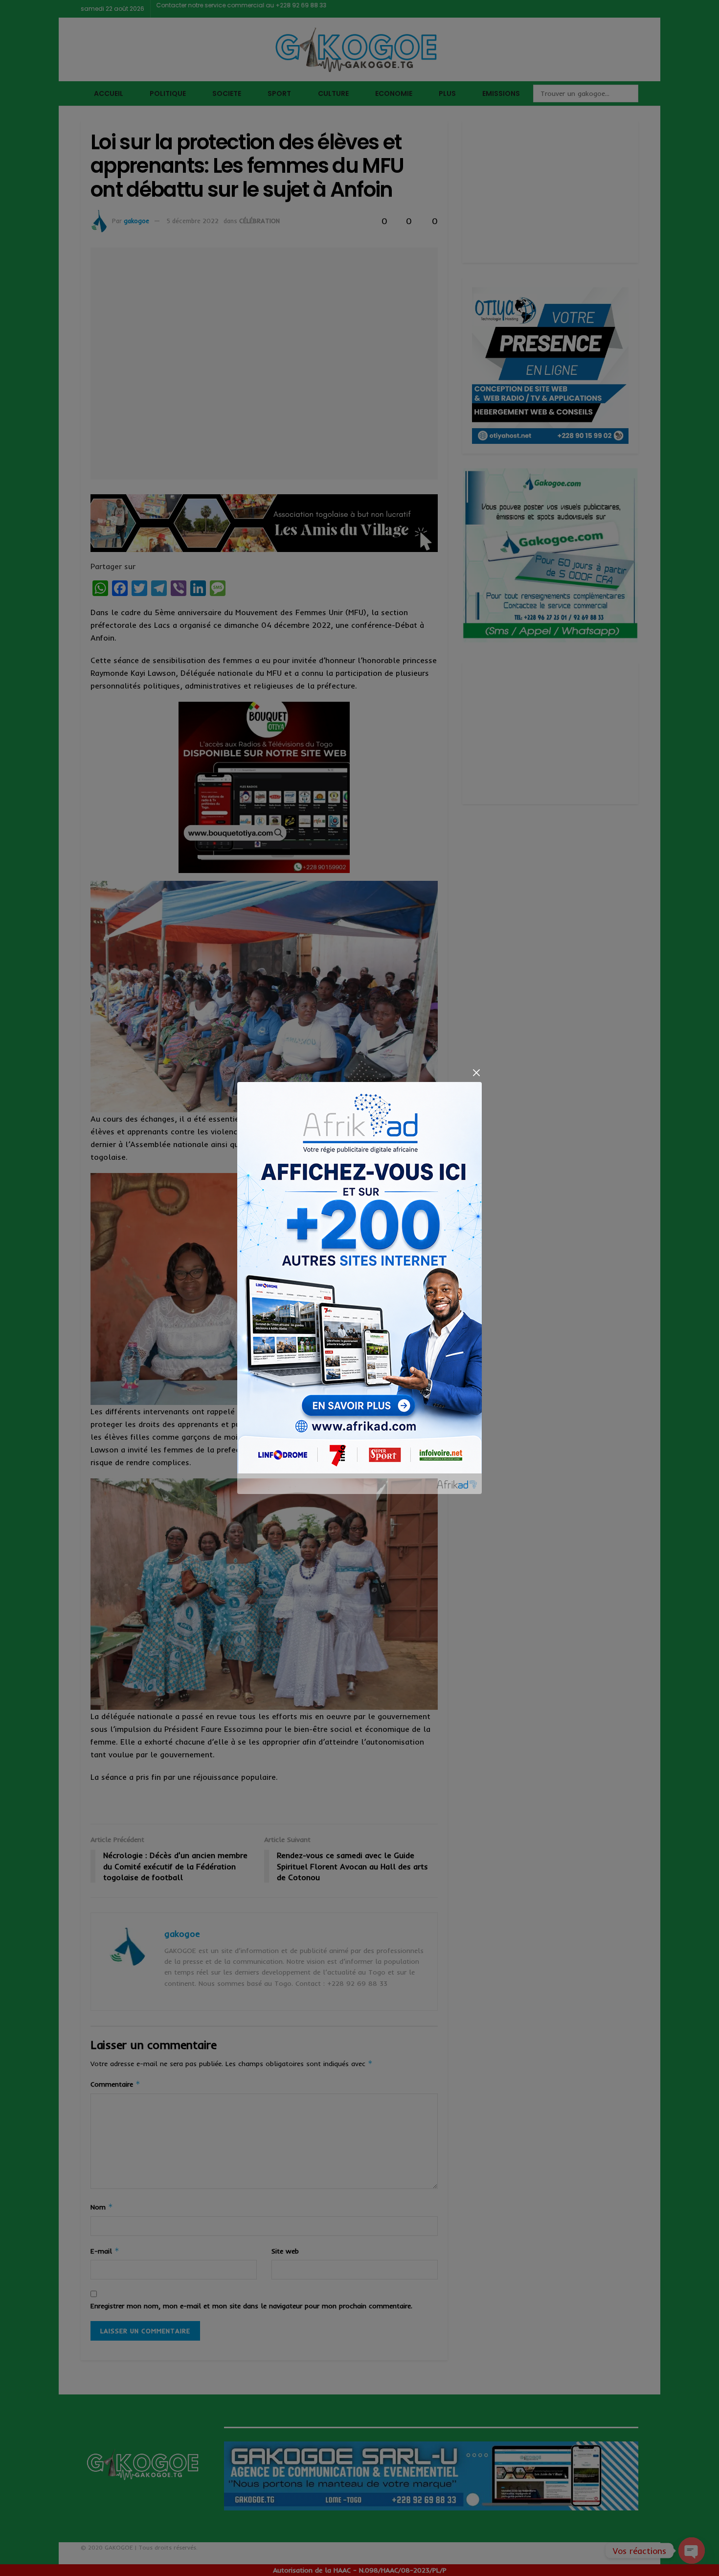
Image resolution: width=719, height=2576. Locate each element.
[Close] (476, 1073)
